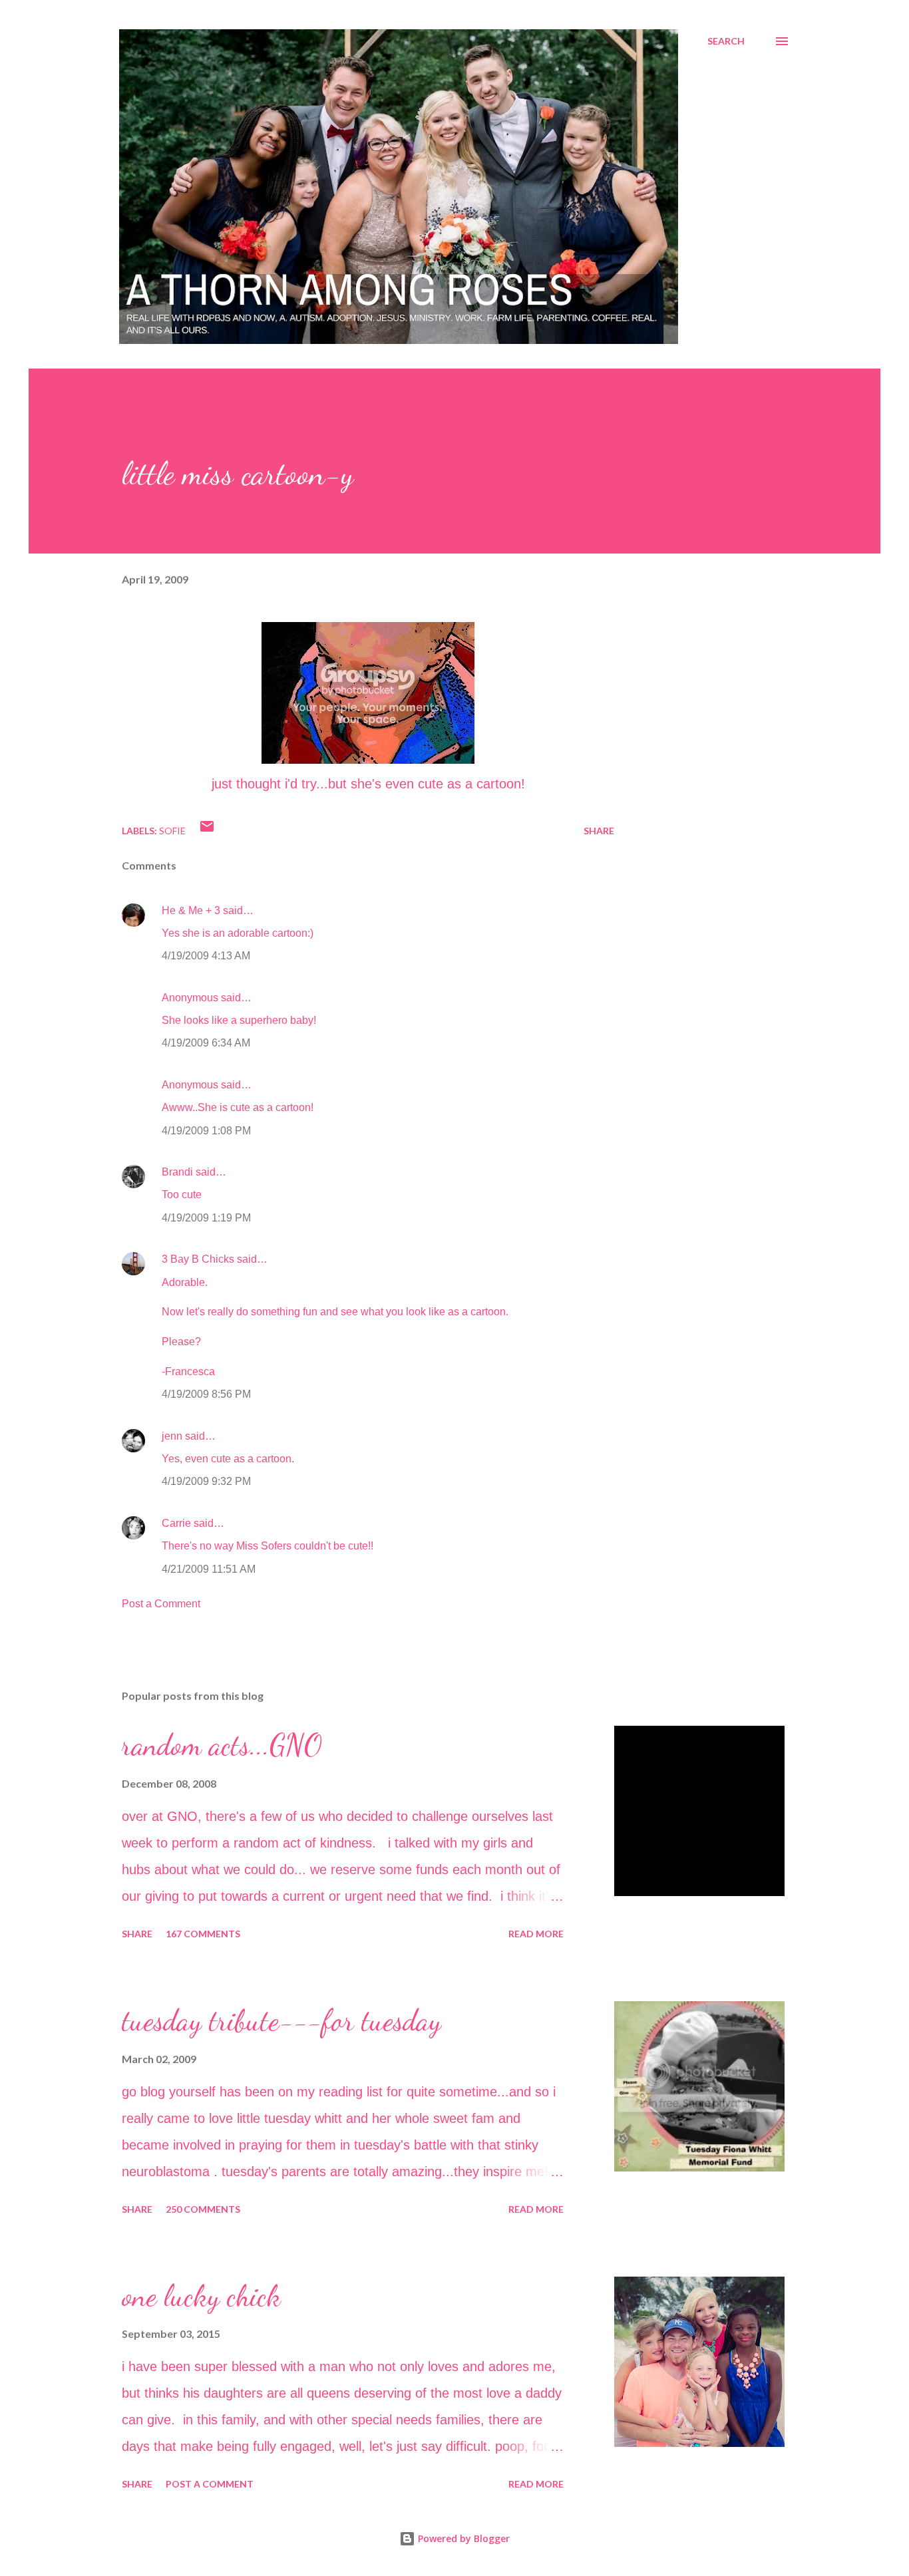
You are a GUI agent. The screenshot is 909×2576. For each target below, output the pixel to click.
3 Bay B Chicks (198, 1259)
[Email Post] (207, 831)
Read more (536, 1934)
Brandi (177, 1172)
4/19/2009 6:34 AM (206, 1043)
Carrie (176, 1523)
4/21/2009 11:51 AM (209, 1569)
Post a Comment (161, 1604)
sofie (172, 831)
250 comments (203, 2209)
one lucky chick (201, 2296)
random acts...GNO (222, 1745)
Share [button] (599, 831)
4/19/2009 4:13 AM (206, 956)
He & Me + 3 (191, 910)
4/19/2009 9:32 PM (206, 1481)
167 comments (203, 1934)
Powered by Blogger (462, 2538)
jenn (172, 1436)
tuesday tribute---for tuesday (281, 2020)
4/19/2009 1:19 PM (206, 1218)
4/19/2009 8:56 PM (206, 1394)
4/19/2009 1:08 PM (206, 1131)
